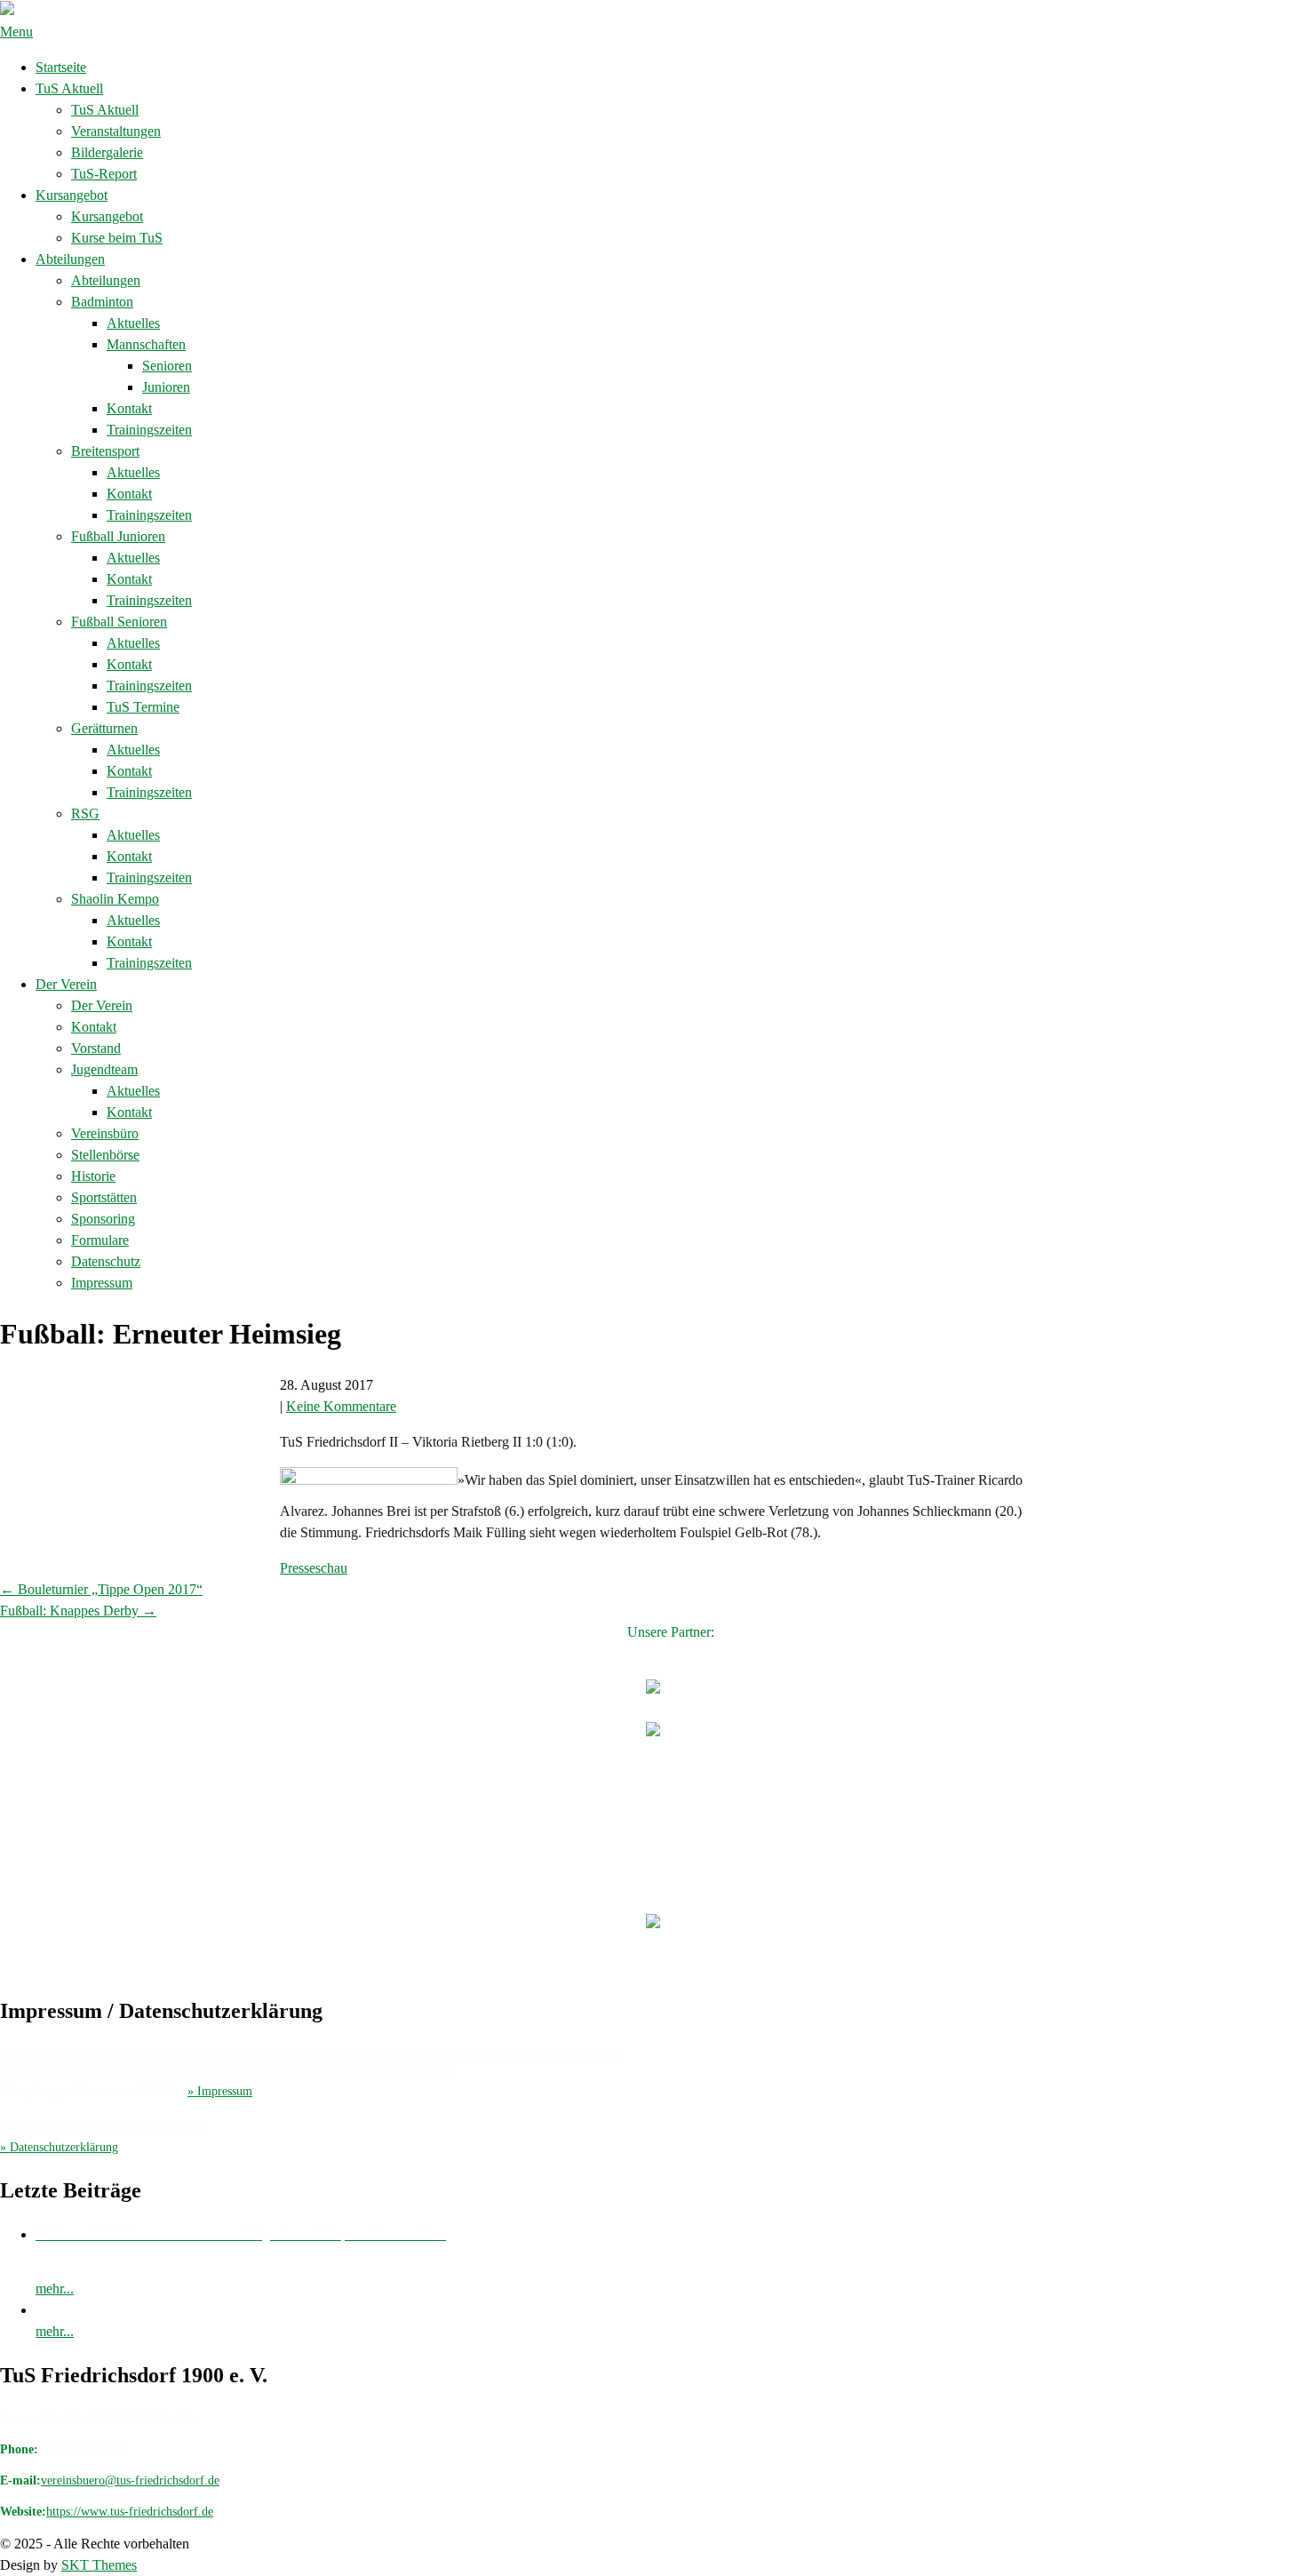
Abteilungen (70, 259)
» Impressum (220, 2091)
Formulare (100, 1240)
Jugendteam (104, 1069)
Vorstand (96, 1048)
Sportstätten (104, 1197)
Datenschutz (106, 1261)
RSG (85, 813)
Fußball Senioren (119, 622)
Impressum (102, 1283)
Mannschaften (146, 344)
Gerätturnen (104, 728)
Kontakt (129, 408)
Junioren (166, 387)
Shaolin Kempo (115, 899)
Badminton (102, 302)
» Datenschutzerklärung (59, 2147)
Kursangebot (72, 195)
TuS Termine (143, 707)
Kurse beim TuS (117, 238)
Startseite (61, 67)
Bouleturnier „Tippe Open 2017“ (101, 1589)
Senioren (167, 366)
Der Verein (66, 984)
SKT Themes (99, 2565)
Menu (16, 32)
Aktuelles (133, 323)
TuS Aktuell (69, 88)
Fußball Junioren (118, 536)
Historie (93, 1176)
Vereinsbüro (105, 1133)
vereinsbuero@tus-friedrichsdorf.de (130, 2480)
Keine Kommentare (341, 1406)
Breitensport (105, 451)
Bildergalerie (107, 152)
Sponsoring (103, 1219)
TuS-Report (104, 174)
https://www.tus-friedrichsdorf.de (130, 2512)
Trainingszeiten (149, 430)
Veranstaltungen (116, 131)
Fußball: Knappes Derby (78, 1611)
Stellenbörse (105, 1155)
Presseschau (314, 1568)
